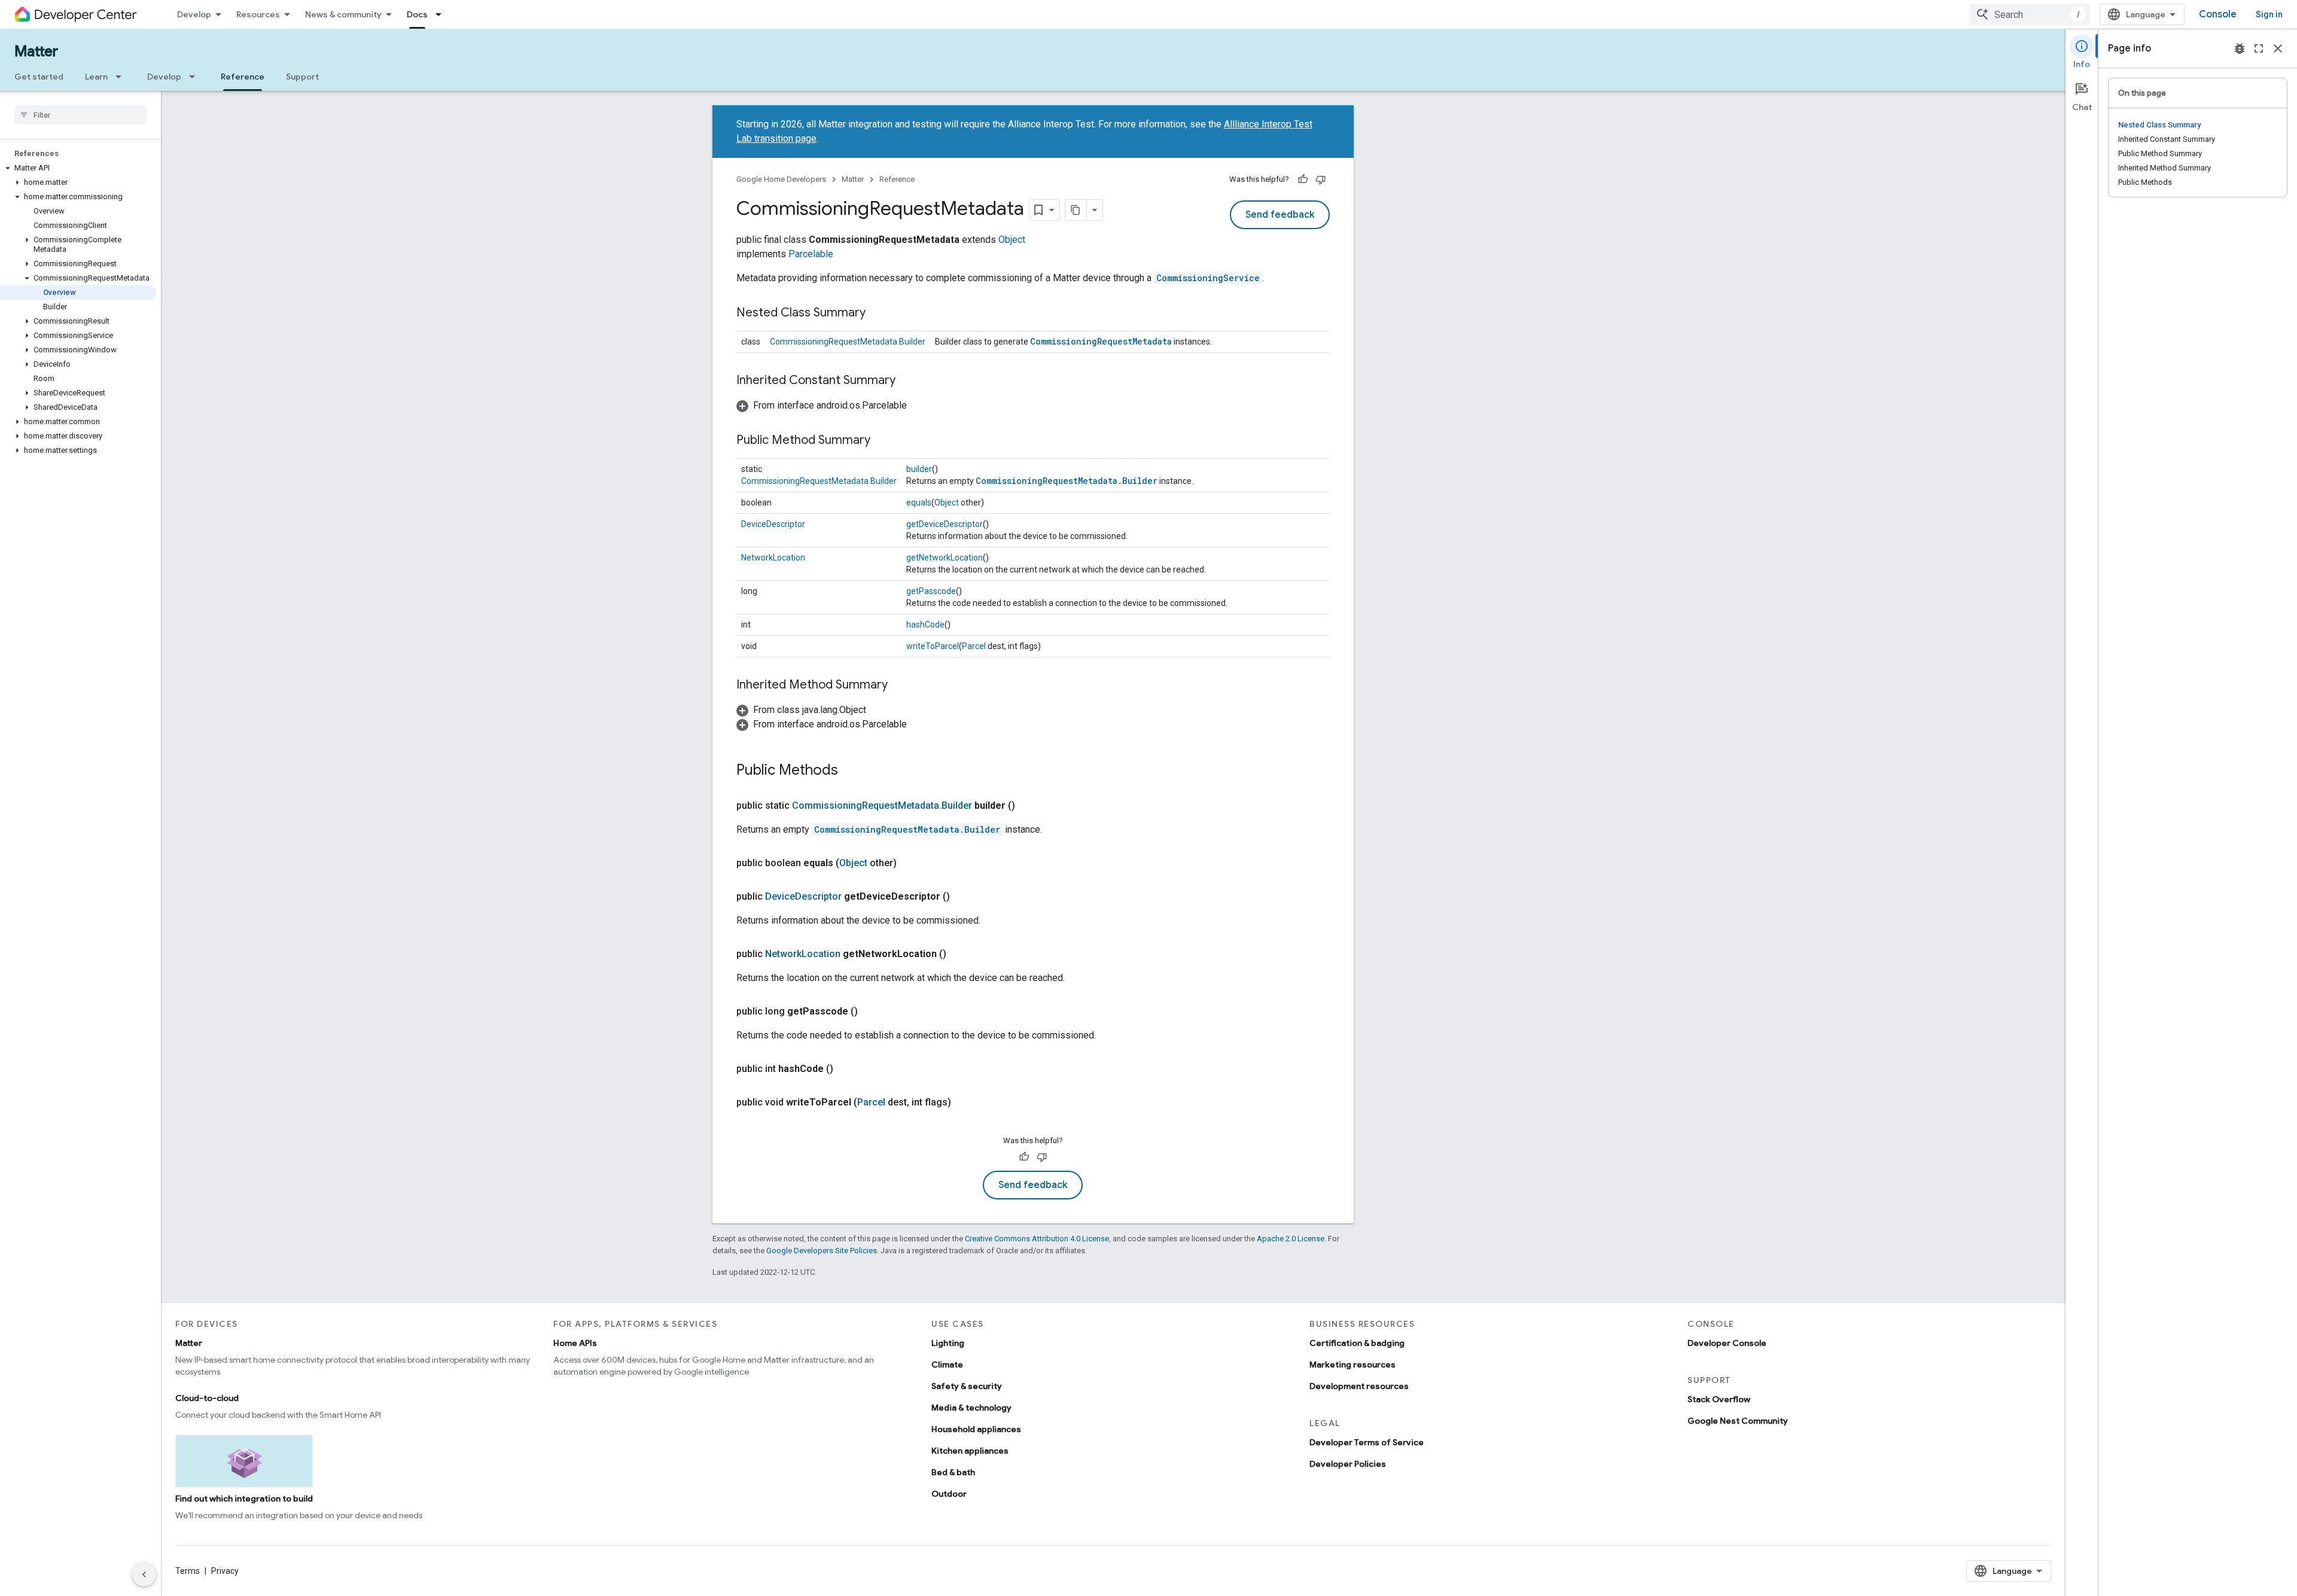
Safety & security (967, 1386)
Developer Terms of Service (1367, 1442)
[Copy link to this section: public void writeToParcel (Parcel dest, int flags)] (963, 1102)
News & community (343, 14)
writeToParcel (933, 646)
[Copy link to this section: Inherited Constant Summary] (907, 381)
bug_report (2240, 48)
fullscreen (2259, 48)
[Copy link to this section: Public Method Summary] (882, 441)
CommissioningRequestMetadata (1101, 341)
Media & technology (971, 1408)
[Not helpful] (1321, 179)
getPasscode (931, 591)
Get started (39, 77)
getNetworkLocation (945, 558)
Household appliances (976, 1429)
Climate (947, 1364)
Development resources (1359, 1386)
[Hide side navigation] (144, 1574)
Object (1012, 240)
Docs (417, 14)
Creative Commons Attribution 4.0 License (1037, 1239)
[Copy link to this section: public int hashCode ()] (845, 1069)
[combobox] (2030, 14)
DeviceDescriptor (773, 524)
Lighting (948, 1343)
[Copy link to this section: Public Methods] (850, 771)
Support (302, 77)
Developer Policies (1348, 1464)
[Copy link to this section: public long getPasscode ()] (870, 1012)
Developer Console (1727, 1343)
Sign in (2269, 14)
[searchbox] (80, 115)
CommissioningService (1208, 278)
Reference (243, 77)
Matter (36, 51)
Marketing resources (1352, 1364)
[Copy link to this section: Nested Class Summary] (878, 313)
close (2278, 48)
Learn (96, 77)
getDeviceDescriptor (945, 524)
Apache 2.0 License (1291, 1239)
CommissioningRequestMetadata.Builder (848, 342)
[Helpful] (1303, 179)
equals (919, 502)
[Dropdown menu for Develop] (196, 77)
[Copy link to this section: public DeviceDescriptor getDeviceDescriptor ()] (962, 897)
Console (2218, 14)
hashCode (925, 625)
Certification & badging (1357, 1343)
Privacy (225, 1571)
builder (919, 469)
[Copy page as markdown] (1076, 210)
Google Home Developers (781, 179)
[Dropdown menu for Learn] (122, 77)
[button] (78, 168)
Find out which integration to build (244, 1498)
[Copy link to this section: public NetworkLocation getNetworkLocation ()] (958, 954)
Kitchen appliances (970, 1451)
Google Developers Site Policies (822, 1251)
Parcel (974, 646)
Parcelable (811, 254)
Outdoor (949, 1494)
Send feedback (1280, 215)
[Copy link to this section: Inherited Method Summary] (900, 686)
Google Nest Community (1738, 1421)
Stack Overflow (1719, 1399)
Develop (194, 14)
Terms (188, 1571)
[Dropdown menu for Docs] (442, 14)
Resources (258, 14)
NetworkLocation (773, 558)
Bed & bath (953, 1472)
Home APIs (575, 1343)
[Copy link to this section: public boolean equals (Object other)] (909, 863)
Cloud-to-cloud (207, 1398)
